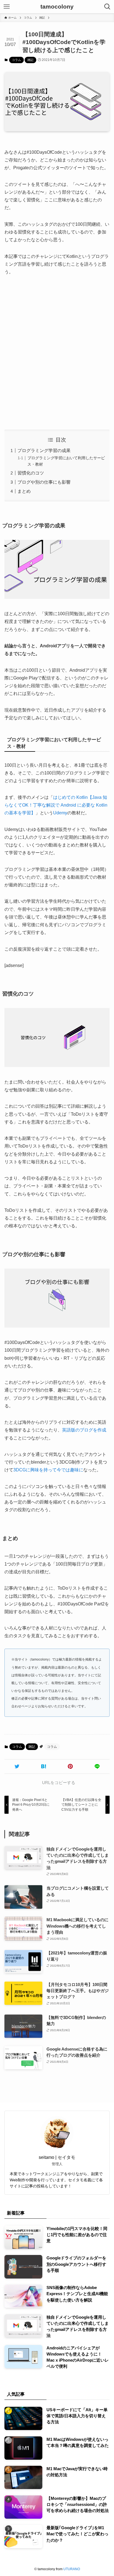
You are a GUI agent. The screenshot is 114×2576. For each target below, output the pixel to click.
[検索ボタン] (107, 7)
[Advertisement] (57, 353)
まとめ (24, 491)
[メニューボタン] (7, 7)
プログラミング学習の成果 (44, 451)
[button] (17, 1766)
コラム (16, 60)
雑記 (30, 60)
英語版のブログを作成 (84, 1430)
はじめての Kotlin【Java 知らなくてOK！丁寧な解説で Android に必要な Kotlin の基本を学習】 (56, 805)
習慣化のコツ (31, 473)
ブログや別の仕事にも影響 (44, 482)
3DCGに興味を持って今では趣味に (48, 1470)
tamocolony (57, 7)
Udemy (60, 813)
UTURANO (72, 2569)
